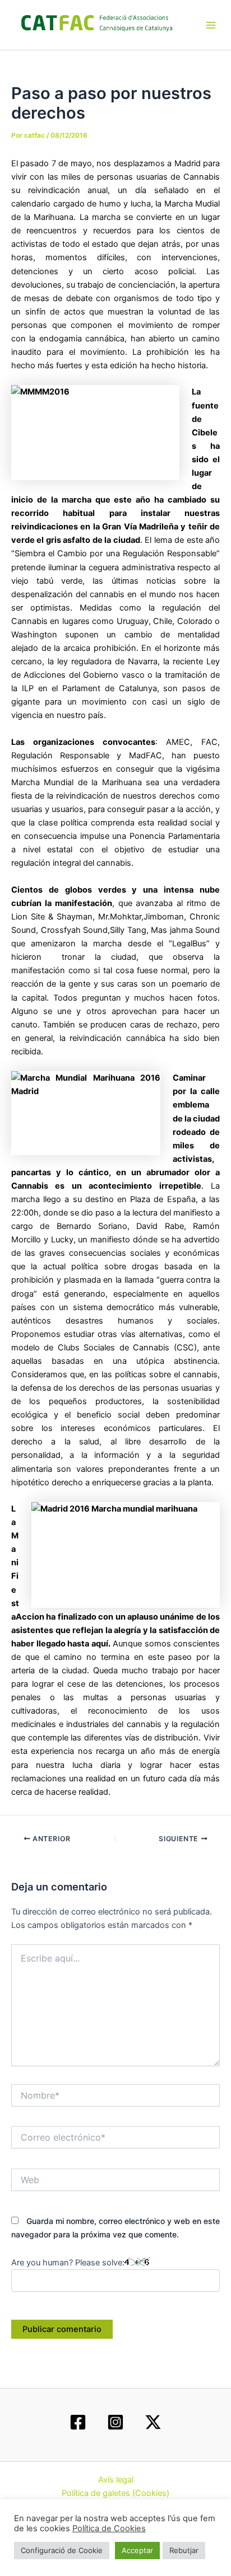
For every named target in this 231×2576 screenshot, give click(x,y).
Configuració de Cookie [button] (62, 2550)
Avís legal (116, 2480)
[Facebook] (78, 2422)
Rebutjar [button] (184, 2550)
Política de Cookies (109, 2528)
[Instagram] (115, 2422)
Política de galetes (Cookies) (115, 2493)
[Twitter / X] (153, 2422)
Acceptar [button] (137, 2550)
